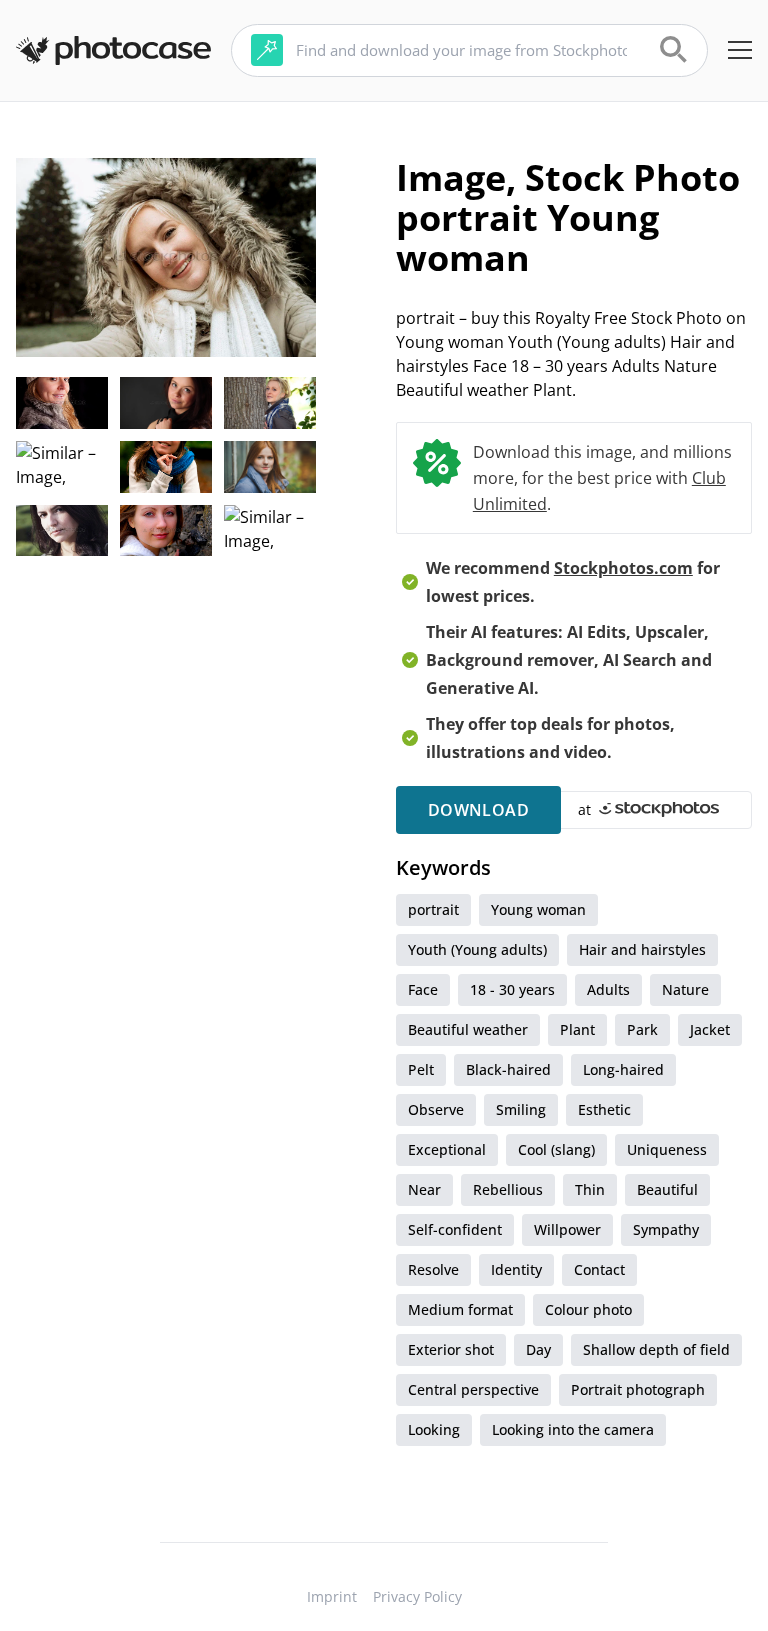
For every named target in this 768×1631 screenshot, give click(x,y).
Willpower (567, 1229)
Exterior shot (451, 1349)
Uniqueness (667, 1149)
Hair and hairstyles (642, 949)
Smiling (521, 1109)
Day (538, 1349)
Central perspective (473, 1389)
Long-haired (623, 1069)
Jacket (710, 1029)
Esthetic (604, 1109)
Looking (434, 1429)
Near (424, 1189)
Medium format (460, 1309)
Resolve (433, 1269)
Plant (577, 1029)
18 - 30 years (512, 989)
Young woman (538, 909)
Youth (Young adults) (477, 949)
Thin (590, 1189)
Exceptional (447, 1149)
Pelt (421, 1069)
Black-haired (508, 1069)
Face (423, 989)
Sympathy (666, 1229)
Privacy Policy (417, 1596)
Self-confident (455, 1229)
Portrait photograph (638, 1389)
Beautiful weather (468, 1029)
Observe (436, 1109)
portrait (433, 909)
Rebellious (508, 1189)
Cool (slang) (556, 1149)
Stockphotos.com (623, 568)
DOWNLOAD (478, 810)
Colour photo (588, 1309)
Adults (608, 989)
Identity (516, 1269)
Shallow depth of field (656, 1349)
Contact (599, 1269)
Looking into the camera (573, 1429)
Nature (685, 989)
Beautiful (667, 1189)
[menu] (740, 50)
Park (642, 1029)
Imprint (332, 1596)
